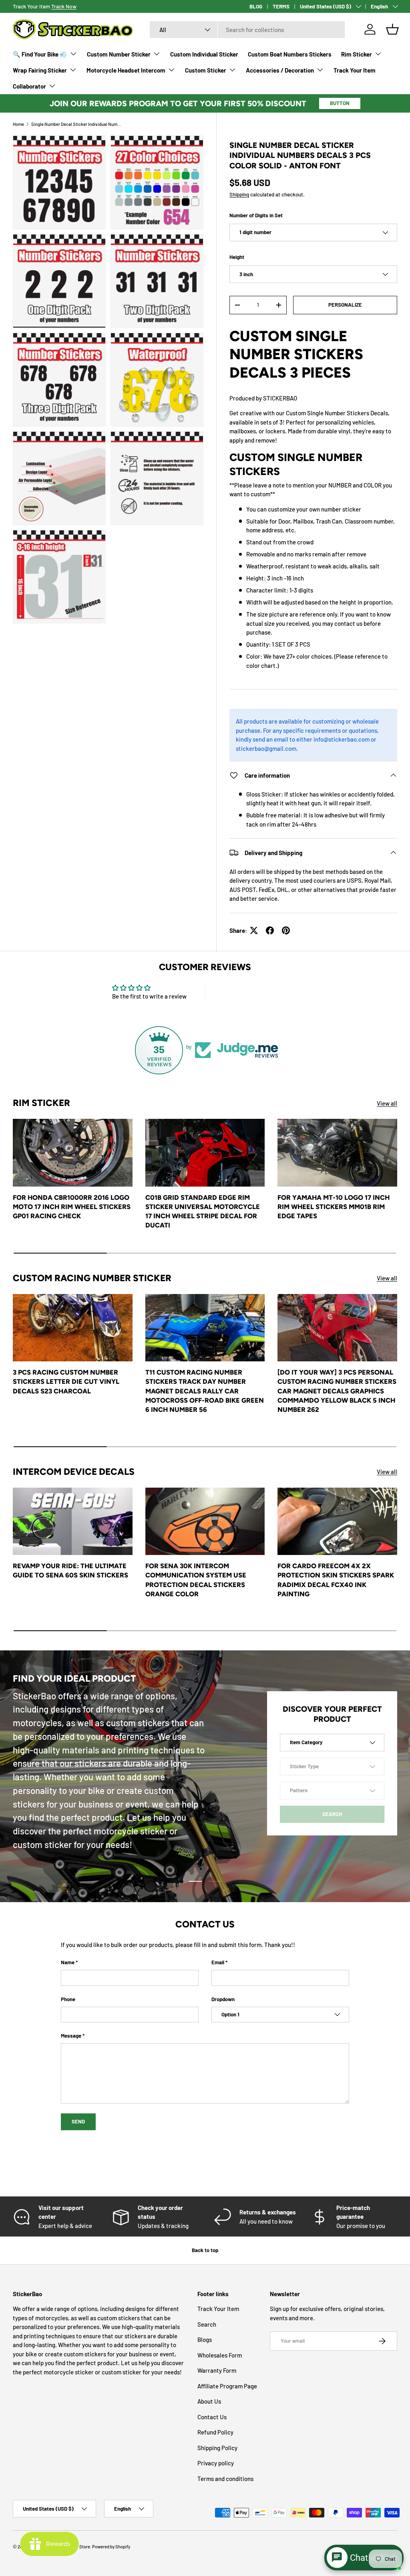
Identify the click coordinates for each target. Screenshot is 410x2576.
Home (18, 124)
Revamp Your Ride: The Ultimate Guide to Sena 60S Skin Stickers (70, 1570)
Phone (68, 1999)
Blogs (205, 2339)
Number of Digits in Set (256, 215)
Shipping (239, 194)
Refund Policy (215, 2432)
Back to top (205, 2250)
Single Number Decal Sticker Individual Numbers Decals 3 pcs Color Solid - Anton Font (76, 124)
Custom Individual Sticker (204, 54)
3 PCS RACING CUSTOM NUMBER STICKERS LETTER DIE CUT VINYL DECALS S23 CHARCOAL (66, 1381)
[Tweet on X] (254, 930)
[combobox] (247, 30)
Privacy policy (216, 2463)
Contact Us (212, 2417)
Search (207, 2324)
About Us (209, 2401)
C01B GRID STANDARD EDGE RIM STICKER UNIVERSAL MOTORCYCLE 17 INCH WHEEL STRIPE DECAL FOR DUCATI (203, 1211)
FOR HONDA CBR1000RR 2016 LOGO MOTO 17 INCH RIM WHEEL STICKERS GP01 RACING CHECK (72, 1207)
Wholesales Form (220, 2355)
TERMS (281, 6)
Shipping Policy (217, 2448)
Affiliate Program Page (227, 2386)
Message (71, 2036)
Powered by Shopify (111, 2547)
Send (78, 2121)
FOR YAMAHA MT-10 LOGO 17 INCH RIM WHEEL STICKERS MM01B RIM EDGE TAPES (334, 1207)
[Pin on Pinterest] (286, 930)
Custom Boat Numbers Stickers (290, 54)
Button (340, 103)
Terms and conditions (225, 2479)
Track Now (64, 6)
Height (237, 257)
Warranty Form (217, 2370)
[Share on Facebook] (270, 930)
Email (218, 1962)
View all (387, 1103)
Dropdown (223, 1999)
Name (68, 1962)
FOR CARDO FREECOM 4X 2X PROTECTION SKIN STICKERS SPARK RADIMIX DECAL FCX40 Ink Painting (336, 1580)
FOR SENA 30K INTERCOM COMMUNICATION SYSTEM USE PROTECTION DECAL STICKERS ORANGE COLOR (196, 1580)
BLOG (256, 6)
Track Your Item (355, 70)
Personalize (345, 305)
